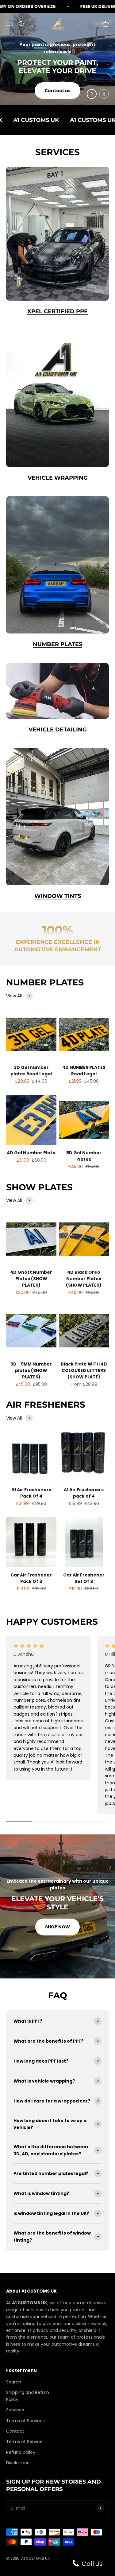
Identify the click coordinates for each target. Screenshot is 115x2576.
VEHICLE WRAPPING (58, 478)
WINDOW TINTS (58, 896)
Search (14, 2382)
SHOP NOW (57, 1927)
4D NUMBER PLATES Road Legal (84, 1071)
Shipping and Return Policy (28, 2396)
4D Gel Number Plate (31, 1153)
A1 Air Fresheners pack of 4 (84, 1493)
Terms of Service (24, 2442)
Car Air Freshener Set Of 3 (84, 1578)
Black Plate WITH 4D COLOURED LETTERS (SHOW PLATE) (84, 1370)
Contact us (57, 91)
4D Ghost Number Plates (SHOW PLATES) (31, 1279)
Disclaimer (17, 2463)
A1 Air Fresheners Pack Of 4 (31, 1493)
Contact (15, 2431)
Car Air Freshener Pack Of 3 (31, 1578)
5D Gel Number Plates (84, 1156)
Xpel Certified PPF (57, 311)
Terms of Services (25, 2421)
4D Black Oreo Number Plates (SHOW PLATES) (84, 1279)
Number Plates (57, 644)
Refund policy (21, 2452)
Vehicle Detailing (58, 730)
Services (15, 2410)
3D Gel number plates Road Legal (31, 1071)
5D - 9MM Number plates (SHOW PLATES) (31, 1370)
